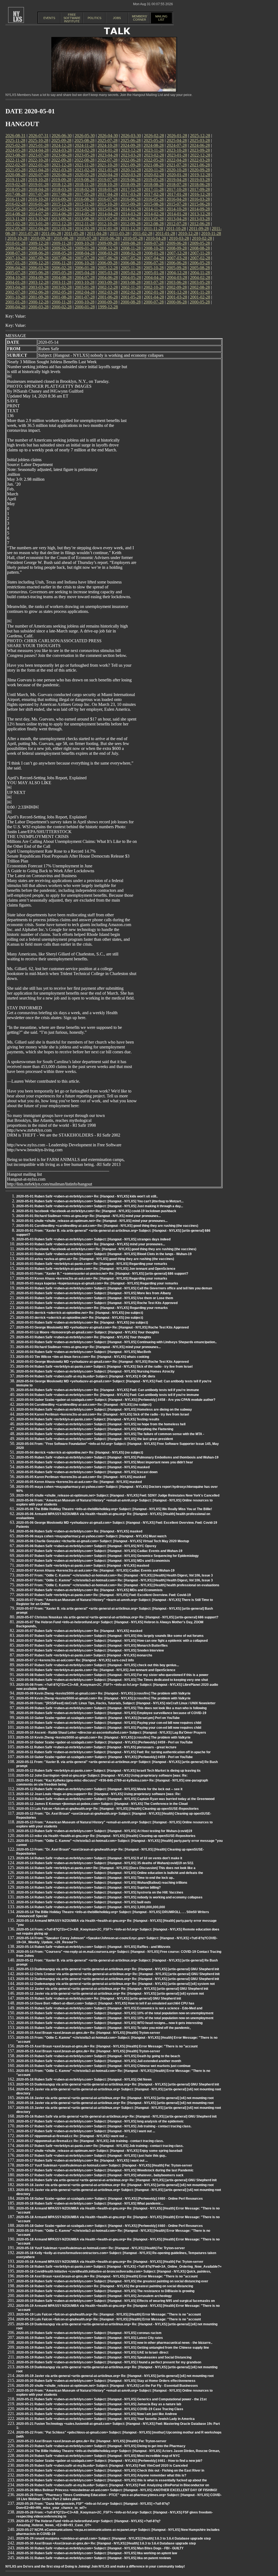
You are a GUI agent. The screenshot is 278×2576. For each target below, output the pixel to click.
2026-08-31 (15, 136)
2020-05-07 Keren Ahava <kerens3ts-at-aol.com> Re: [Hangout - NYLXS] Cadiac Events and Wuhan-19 (95, 1571)
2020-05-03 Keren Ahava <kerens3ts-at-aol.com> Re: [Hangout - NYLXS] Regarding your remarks (92, 1278)
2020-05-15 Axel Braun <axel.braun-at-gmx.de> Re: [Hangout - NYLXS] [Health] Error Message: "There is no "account (107, 2046)
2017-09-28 (200, 189)
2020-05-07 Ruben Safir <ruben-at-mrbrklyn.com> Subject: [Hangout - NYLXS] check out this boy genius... (98, 1665)
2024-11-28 (85, 145)
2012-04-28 (39, 229)
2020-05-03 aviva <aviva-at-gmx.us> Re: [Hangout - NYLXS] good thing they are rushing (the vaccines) (95, 1259)
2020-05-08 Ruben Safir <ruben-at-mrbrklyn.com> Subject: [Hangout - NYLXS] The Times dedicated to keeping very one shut (112, 1680)
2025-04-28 (177, 140)
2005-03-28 (108, 273)
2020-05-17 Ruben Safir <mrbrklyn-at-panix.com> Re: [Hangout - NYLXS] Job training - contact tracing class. (100, 2146)
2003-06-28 (177, 282)
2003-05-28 (200, 282)
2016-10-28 (38, 199)
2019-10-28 (38, 180)
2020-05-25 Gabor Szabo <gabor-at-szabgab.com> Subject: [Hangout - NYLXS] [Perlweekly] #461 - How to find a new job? (109, 2461)
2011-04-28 (97, 233)
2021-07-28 (177, 165)
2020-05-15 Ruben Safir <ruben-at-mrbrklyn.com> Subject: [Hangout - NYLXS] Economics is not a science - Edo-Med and (109, 2008)
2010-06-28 (110, 238)
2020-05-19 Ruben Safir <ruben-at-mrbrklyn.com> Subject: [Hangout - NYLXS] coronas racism (89, 2333)
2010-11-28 (211, 233)
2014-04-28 (108, 214)
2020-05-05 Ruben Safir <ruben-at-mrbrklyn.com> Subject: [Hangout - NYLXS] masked (83, 1467)
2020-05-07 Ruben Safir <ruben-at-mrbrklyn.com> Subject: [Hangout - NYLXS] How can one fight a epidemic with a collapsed (112, 1641)
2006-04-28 (15, 268)
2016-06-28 (131, 199)
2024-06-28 (200, 145)
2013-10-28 (38, 219)
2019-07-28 (108, 180)
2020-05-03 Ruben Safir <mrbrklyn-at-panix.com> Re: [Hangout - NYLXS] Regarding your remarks (92, 1264)
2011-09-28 (199, 229)
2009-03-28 (39, 248)
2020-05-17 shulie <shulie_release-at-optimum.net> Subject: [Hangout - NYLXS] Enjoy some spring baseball (99, 2151)
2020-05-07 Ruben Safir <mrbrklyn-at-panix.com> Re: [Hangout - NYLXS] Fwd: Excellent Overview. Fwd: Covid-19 (104, 1595)
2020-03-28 (131, 175)
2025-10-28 (38, 140)
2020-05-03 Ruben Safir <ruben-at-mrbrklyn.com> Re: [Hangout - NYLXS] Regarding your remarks (92, 1308)
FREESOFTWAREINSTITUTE (72, 18)
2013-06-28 (131, 219)
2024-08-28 (154, 145)
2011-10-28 (176, 229)
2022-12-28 (200, 155)
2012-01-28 (108, 229)
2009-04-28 (15, 248)
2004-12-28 (177, 273)
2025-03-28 (200, 140)
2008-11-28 (131, 248)
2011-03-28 (120, 233)
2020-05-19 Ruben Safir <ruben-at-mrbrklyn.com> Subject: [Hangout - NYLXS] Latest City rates (90, 2338)
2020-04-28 (108, 175)
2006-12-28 (39, 263)
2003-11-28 (61, 282)
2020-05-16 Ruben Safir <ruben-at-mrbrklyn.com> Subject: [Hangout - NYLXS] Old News (84, 2080)
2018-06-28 (200, 184)
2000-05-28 (200, 302)
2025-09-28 (61, 140)
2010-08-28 (64, 238)
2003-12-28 (39, 282)
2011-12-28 (131, 229)
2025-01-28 (39, 145)
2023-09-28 (200, 150)
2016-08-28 (84, 199)
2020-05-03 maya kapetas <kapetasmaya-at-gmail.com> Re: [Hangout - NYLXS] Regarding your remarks (97, 1283)
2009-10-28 (84, 243)
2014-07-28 (39, 214)
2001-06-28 (108, 297)
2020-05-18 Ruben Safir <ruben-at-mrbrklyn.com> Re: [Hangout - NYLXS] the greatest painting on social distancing (105, 2286)
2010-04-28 (156, 238)
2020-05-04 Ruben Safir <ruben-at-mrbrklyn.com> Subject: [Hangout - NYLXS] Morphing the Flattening (95, 1429)
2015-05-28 (15, 209)
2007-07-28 (85, 258)
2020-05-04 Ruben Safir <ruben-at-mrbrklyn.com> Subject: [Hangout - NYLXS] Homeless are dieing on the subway (104, 1410)
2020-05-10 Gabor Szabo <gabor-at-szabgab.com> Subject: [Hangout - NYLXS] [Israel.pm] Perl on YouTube (98, 1718)
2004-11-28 (200, 273)
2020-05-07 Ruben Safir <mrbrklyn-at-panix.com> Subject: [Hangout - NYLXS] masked (83, 1566)
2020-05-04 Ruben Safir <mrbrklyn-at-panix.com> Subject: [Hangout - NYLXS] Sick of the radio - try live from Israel (104, 1367)
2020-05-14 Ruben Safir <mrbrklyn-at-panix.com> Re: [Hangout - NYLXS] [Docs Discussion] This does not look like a (106, 1868)
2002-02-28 (131, 292)
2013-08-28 (84, 219)
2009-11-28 (61, 243)
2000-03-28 (39, 307)
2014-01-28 (177, 214)
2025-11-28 (15, 140)
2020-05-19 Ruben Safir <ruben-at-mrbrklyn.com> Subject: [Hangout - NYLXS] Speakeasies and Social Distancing (104, 2357)
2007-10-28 (15, 258)
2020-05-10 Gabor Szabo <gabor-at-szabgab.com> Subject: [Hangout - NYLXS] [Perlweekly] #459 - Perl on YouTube (105, 1742)
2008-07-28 (15, 253)
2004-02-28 (200, 277)
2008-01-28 (154, 253)
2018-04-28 (39, 189)
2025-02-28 (15, 145)
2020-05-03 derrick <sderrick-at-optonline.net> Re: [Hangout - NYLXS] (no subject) (80, 1313)
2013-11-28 (15, 219)
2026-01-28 (177, 136)
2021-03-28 (62, 170)
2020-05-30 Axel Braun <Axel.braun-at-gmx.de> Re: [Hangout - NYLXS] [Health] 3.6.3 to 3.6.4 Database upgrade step (106, 2543)
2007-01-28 (15, 263)
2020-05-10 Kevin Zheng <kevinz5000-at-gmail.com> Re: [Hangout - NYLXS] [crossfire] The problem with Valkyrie (103, 1737)
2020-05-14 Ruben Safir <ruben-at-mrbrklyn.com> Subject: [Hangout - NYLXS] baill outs (84, 1902)
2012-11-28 (85, 224)
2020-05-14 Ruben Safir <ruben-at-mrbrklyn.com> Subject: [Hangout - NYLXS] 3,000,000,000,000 (91, 1907)
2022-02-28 (15, 165)
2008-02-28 (131, 253)
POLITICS (94, 18)
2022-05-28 (154, 160)
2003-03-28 (39, 287)
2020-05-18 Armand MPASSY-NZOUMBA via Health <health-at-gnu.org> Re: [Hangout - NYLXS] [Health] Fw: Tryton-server (110, 2262)
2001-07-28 (85, 297)
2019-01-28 (39, 184)
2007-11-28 (200, 253)
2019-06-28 (131, 180)
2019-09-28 (61, 180)
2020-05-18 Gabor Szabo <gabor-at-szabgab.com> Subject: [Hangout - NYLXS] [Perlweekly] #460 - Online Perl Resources (110, 2199)
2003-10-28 (84, 282)
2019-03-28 (200, 180)
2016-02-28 (15, 204)
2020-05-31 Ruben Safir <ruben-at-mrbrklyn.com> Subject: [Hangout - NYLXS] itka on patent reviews (94, 2558)
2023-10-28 (177, 150)
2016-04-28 (177, 199)
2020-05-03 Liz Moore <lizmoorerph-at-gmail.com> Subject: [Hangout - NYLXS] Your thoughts (88, 1332)
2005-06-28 (39, 273)
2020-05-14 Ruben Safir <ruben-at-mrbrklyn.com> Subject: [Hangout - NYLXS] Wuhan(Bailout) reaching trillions (102, 1883)
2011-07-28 (28, 233)
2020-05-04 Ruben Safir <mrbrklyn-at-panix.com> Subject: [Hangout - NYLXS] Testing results (88, 1419)
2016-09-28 (61, 199)
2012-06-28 (200, 224)
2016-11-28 (15, 199)
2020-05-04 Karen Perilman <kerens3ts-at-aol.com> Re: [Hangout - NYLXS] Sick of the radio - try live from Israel (103, 1414)
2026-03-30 (131, 136)
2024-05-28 (15, 150)
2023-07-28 (39, 155)
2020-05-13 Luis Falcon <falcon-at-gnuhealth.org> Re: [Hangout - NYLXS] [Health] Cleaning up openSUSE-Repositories (108, 1809)
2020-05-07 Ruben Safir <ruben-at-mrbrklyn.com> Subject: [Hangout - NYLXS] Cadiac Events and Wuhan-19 (99, 1551)
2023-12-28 (131, 150)
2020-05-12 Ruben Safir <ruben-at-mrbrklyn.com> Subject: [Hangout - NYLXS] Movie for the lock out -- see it (99, 1789)
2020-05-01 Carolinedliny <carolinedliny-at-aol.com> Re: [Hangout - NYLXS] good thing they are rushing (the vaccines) (107, 1226)
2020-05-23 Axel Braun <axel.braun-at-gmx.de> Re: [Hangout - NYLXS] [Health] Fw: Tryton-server (91, 2441)
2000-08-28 (131, 302)
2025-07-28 (108, 140)
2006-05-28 (200, 263)
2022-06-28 (131, 160)
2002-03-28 (108, 292)
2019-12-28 (200, 175)
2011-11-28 (153, 229)
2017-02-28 (154, 194)
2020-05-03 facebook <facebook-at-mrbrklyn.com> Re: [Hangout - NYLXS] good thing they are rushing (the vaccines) (106, 1249)
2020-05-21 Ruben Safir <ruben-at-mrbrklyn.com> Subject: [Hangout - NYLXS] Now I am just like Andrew (97, 2414)
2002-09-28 (177, 287)
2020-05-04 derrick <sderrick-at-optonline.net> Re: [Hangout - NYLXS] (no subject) (80, 1453)
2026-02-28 (154, 136)
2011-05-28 (74, 233)
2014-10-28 (177, 209)
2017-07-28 (39, 194)
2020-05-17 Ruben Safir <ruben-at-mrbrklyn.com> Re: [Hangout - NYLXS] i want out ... (82, 2161)
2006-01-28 (85, 268)
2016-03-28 (200, 199)
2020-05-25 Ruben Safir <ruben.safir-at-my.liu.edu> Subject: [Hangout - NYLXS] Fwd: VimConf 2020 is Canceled (102, 2466)
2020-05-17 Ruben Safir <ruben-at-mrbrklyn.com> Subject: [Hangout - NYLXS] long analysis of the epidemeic (100, 2121)
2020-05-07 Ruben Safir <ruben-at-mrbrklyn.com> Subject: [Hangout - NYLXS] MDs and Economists (93, 1561)
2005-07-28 (15, 273)
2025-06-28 (131, 140)
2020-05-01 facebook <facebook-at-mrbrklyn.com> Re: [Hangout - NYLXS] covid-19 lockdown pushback (96, 1211)
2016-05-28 (154, 199)
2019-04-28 (177, 180)
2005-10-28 (154, 268)
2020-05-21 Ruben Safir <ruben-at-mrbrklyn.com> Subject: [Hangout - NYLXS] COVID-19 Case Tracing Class (100, 2409)
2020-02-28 (154, 175)
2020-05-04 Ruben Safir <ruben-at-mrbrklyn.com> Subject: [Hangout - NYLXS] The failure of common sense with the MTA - (110, 1434)
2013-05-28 (154, 219)
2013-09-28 (61, 219)
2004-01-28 (15, 282)
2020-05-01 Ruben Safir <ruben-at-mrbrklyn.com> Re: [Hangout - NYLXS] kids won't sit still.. (87, 1196)
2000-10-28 (84, 302)
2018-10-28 (108, 184)
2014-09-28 (200, 209)
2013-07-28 (108, 219)
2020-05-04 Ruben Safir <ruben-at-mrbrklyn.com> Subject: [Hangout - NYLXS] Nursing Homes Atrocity (95, 1371)
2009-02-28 (62, 248)
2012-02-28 (85, 229)
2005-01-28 (154, 273)
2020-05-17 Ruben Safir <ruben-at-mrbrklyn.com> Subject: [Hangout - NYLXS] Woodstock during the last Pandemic (105, 2170)
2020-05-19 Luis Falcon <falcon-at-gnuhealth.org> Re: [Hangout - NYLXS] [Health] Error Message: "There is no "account (109, 2314)
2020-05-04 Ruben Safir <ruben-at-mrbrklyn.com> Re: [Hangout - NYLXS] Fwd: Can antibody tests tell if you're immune (108, 1390)
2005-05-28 (62, 273)
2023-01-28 (177, 155)
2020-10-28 (177, 170)
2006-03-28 (39, 268)
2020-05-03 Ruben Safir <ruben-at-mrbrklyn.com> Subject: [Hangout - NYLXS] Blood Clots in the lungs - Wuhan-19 (104, 1254)
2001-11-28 (200, 292)
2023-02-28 (154, 155)
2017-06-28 (62, 194)
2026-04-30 (108, 136)
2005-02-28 (131, 273)
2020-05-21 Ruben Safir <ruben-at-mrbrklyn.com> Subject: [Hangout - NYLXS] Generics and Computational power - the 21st (111, 2399)
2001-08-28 (62, 297)
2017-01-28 (177, 194)
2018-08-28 (154, 184)
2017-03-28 (131, 194)
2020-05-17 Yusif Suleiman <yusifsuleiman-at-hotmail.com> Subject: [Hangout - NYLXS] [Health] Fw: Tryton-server (104, 2165)
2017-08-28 (15, 194)
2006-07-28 (154, 263)
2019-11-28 (15, 180)
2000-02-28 (62, 307)
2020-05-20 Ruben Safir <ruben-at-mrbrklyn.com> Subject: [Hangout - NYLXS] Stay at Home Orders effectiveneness (106, 2381)
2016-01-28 (39, 204)
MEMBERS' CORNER (140, 18)
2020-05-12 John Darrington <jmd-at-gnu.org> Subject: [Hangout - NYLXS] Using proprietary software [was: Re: (102, 1776)
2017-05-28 (85, 194)
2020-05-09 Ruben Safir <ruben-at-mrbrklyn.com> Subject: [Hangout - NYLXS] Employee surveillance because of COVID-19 (111, 1713)
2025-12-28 (200, 136)
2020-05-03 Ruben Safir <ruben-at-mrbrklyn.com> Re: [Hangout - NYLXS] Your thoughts (84, 1337)
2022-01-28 (39, 165)
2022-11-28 (15, 160)
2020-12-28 (131, 170)
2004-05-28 (131, 277)
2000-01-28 (85, 307)
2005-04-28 (85, 273)
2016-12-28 (200, 194)
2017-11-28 (154, 189)
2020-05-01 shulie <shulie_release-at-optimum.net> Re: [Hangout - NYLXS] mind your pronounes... (92, 1221)
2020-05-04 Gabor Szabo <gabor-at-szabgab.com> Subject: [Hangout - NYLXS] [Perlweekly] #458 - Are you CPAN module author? (116, 1400)
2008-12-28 (108, 248)
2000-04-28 (15, 307)
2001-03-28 (177, 297)
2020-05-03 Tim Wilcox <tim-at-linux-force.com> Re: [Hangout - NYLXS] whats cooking (83, 1357)
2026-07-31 (39, 136)
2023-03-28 (131, 155)
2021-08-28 (154, 165)
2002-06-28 (39, 292)
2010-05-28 (133, 238)
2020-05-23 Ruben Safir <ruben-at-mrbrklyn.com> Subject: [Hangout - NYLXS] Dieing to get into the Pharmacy (101, 2446)
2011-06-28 (51, 233)
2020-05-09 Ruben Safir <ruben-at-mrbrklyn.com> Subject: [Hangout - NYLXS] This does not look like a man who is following (111, 1708)
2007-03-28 (177, 258)
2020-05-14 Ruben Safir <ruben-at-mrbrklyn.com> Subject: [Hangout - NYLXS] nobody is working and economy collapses (109, 1897)
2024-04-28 (39, 150)
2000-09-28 (108, 302)
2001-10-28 (15, 297)
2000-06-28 (177, 302)
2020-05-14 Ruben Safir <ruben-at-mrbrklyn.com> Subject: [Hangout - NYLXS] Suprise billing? (89, 1888)
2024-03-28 (62, 150)
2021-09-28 (131, 165)
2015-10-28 (108, 204)
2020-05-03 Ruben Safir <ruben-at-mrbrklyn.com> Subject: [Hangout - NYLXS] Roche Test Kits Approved (97, 1303)
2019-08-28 (84, 180)
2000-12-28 (39, 302)
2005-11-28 (131, 268)
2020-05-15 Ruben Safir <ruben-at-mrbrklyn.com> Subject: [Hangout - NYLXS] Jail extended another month (99, 2061)
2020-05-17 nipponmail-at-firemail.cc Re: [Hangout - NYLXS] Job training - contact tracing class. (90, 2141)
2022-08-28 (84, 160)
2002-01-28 (154, 292)
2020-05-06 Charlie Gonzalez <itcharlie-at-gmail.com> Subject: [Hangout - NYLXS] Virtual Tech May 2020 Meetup (103, 1541)
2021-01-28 (108, 170)
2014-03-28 (131, 214)
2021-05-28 (15, 170)
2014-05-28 (85, 214)
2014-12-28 (131, 209)
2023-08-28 (15, 155)
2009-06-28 (177, 243)
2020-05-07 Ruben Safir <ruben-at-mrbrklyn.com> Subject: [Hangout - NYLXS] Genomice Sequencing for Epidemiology (108, 1556)
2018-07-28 (177, 184)
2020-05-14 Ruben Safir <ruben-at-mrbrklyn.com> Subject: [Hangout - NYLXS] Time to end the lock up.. (95, 1878)
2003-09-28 (108, 282)
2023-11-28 (154, 150)
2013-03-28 (200, 219)
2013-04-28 (177, 219)
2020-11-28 (154, 170)
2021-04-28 (39, 170)
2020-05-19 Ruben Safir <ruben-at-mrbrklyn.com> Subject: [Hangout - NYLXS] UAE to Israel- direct (92, 2352)
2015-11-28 (85, 204)
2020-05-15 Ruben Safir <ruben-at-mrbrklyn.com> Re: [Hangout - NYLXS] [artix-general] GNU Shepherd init (99, 1998)
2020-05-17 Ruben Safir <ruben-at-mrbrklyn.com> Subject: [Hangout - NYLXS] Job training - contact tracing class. (104, 2126)
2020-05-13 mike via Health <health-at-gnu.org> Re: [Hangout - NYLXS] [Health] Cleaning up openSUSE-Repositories (106, 1836)
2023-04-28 (108, 155)
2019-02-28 (15, 184)
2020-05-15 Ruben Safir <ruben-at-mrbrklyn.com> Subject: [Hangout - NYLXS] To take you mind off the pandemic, (103, 2028)
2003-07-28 (154, 282)
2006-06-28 (177, 263)
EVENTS (49, 18)
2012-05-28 (15, 229)
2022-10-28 (38, 160)
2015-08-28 (154, 204)
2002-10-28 (154, 287)
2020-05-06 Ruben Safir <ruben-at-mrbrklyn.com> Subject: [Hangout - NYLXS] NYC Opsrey (86, 1546)
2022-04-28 (177, 160)
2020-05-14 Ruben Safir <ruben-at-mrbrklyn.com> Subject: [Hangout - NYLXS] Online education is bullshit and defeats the (110, 1873)
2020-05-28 (85, 175)
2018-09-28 (131, 184)
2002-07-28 (15, 292)
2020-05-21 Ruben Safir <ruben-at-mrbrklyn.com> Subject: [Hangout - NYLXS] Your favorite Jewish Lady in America (105, 2419)
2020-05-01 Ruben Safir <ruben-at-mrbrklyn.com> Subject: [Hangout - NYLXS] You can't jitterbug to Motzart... (100, 1201)
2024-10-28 (108, 145)
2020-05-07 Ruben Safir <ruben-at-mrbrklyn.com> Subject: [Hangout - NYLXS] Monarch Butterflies (92, 1646)
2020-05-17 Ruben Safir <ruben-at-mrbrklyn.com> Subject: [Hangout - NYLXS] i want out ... (86, 2131)
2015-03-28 (62, 209)
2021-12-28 (62, 165)
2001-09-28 (39, 297)
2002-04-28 (85, 292)
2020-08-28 (15, 175)
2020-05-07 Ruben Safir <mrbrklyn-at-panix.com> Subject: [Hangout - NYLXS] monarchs (84, 1655)
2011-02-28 (142, 233)
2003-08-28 (131, 282)
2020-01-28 (177, 175)
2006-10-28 (84, 263)
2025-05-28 (154, 140)
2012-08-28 (154, 224)
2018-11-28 (85, 184)
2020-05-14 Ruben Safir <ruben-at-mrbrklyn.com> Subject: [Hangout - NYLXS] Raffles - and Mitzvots (93, 1947)
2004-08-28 (62, 277)
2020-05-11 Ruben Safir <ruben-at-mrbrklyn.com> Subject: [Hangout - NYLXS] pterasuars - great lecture (96, 1747)
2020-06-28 (62, 175)
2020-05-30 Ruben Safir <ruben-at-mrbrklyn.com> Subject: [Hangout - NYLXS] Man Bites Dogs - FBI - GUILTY (100, 2548)
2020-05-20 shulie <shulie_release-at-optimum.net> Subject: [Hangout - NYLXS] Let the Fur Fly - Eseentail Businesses (107, 2386)
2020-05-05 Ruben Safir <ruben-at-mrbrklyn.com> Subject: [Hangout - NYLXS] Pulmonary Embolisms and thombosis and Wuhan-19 (117, 1457)
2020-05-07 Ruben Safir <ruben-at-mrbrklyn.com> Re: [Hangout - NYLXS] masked (79, 1631)
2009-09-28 (108, 243)
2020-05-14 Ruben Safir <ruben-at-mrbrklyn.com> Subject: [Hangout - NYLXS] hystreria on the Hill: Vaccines (100, 1892)
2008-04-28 (85, 253)
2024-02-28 (85, 150)
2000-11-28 (61, 302)
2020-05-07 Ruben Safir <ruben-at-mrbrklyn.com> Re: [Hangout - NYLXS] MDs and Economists (89, 1590)
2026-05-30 (85, 136)
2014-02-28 (154, 214)
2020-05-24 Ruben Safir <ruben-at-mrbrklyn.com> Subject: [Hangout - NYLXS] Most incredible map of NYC (98, 2456)
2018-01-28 (108, 189)
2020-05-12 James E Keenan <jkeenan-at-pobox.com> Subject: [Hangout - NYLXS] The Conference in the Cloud (102, 1804)
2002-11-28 (131, 287)
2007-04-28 (154, 258)
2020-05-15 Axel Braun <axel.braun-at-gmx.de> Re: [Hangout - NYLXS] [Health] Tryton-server (88, 2033)
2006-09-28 (108, 263)
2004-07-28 (85, 277)
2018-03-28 (62, 189)
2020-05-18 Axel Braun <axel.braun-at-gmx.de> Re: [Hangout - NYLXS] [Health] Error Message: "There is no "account (107, 2276)
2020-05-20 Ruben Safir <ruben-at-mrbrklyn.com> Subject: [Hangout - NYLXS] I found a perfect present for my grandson (109, 2362)
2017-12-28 (131, 189)
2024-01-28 (108, 150)
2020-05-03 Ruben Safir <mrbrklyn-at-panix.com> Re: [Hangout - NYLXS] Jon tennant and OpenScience (96, 1269)
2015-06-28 (200, 204)
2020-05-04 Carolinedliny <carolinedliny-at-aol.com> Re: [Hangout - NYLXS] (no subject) (84, 1405)
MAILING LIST (161, 18)
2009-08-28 (131, 243)
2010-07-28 (87, 238)
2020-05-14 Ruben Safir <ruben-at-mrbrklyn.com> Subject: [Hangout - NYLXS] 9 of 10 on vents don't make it (99, 1858)
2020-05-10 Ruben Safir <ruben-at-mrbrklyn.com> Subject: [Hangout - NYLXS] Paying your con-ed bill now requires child (109, 1723)
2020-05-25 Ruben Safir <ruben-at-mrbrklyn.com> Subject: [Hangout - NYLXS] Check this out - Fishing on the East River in (110, 2471)
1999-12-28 (108, 307)
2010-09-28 (40, 238)
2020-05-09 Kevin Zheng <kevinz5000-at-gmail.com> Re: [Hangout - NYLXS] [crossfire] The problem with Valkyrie (103, 1693)
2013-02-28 (15, 224)
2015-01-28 (108, 209)
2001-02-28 (200, 297)
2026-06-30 (62, 136)
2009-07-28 (154, 243)
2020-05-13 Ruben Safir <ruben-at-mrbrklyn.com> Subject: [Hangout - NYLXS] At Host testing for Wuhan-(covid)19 (104, 1831)
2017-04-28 (108, 194)
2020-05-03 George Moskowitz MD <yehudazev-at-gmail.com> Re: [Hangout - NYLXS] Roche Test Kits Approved (102, 1327)
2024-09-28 (131, 145)
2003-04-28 (15, 287)
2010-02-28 (202, 238)
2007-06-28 (108, 258)
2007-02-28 (200, 258)
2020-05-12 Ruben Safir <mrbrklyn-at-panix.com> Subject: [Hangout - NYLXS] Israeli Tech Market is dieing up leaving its (108, 1771)
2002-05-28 (62, 292)
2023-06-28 (62, 155)
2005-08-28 (200, 268)
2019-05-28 (154, 180)
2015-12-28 (62, 204)
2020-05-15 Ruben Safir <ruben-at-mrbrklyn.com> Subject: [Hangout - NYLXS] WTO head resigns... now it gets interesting (109, 2023)
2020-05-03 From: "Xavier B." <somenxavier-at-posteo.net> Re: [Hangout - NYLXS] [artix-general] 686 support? (102, 1274)
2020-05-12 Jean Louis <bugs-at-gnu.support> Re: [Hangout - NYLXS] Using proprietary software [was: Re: (99, 1794)
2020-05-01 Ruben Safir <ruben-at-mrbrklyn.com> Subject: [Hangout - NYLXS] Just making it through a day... (100, 1206)
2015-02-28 (85, 209)
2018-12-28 (62, 184)
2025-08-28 (84, 140)
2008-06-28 (39, 253)
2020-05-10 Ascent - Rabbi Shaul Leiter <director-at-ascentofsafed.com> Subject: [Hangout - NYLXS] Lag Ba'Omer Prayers (111, 1733)
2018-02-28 (85, 189)
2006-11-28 (61, 263)
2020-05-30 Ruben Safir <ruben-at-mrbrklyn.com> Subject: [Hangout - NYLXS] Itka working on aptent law (97, 2553)
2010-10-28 (17, 238)
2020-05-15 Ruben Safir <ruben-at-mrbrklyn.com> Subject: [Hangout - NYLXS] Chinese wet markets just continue (103, 2066)
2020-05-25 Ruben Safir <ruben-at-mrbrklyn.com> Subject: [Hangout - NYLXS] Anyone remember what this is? (101, 2475)
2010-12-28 (188, 233)
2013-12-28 (200, 214)
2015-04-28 (39, 209)
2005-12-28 (108, 268)
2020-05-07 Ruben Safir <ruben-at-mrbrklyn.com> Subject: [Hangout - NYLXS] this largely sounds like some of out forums (110, 1636)
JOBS (117, 18)
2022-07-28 (108, 160)
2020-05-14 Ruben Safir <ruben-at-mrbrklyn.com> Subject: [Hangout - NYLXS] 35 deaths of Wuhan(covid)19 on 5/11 (105, 1863)
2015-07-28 (177, 204)
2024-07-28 (177, 145)
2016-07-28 (108, 199)
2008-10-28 (154, 248)
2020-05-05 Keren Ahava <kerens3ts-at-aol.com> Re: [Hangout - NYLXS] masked (79, 1482)
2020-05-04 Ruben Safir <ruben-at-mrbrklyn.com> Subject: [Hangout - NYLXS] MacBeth (84, 1352)
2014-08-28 (15, 214)
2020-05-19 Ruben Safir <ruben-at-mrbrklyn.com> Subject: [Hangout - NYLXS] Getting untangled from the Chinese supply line (113, 2348)
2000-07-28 (154, 302)
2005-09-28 (177, 268)
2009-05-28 (200, 243)
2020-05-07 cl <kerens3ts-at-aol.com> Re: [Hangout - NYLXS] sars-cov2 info (75, 1660)
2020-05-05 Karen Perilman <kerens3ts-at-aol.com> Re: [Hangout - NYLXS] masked (81, 1477)
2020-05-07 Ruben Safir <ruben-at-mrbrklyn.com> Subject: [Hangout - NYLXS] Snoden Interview (90, 1650)
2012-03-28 (62, 229)
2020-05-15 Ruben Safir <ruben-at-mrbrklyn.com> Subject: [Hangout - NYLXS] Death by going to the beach (98, 2056)
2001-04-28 (154, 297)
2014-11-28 (154, 209)
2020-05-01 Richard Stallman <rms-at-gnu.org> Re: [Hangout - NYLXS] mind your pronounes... (89, 1216)
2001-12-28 (177, 292)
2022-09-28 (61, 160)
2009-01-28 (85, 248)
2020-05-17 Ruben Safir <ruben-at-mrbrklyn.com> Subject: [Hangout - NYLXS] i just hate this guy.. (91, 2156)
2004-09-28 (39, 277)
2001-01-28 (15, 302)
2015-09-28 (131, 204)
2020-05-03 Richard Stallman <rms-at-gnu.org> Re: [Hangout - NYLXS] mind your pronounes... (89, 1347)
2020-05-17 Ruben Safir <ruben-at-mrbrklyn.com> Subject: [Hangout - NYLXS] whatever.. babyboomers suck (100, 2175)
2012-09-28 (131, 224)
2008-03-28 (108, 253)
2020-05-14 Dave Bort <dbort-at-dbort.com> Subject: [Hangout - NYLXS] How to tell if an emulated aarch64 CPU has (105, 2003)
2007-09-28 (39, 258)
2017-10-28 (177, 189)
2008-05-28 (62, 253)
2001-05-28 (131, 297)
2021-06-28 (200, 165)
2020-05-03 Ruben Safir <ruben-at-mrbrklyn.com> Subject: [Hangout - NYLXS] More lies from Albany (94, 1293)
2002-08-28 (200, 287)
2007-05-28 (131, 258)
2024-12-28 (62, 145)
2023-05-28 (85, 155)
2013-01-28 (39, 224)
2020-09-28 (200, 170)
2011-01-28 (165, 233)
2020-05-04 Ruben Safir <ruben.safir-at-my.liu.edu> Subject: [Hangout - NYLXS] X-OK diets (86, 1376)
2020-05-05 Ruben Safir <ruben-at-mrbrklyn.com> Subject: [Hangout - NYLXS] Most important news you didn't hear (105, 1462)
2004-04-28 (154, 277)
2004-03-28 (177, 277)
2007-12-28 (177, 253)
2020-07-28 (39, 175)
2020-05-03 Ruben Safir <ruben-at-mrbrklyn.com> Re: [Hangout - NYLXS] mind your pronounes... (91, 1244)
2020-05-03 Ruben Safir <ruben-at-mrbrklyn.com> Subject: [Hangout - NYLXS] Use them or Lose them (95, 1298)
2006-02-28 (62, 268)
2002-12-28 (108, 287)
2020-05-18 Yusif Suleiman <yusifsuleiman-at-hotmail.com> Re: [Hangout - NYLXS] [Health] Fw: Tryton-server (101, 2248)
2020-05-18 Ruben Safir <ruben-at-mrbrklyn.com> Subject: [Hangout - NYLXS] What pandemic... (90, 2203)
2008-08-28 (200, 248)
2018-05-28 (15, 189)
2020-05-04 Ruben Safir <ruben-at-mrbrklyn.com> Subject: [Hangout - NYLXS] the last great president (95, 1439)
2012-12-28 (62, 224)
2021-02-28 (85, 170)
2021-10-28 (108, 165)
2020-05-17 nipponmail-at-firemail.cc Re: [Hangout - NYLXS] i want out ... (72, 2136)
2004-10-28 (15, 277)
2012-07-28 (177, 224)
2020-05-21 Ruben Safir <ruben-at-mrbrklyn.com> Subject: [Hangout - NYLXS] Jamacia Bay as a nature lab (99, 2404)
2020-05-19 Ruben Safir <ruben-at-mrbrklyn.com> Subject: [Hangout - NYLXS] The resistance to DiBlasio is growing (105, 2291)
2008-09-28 (177, 248)
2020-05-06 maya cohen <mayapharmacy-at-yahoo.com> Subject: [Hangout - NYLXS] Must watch (91, 1536)
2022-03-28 (200, 160)
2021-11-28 (85, 165)
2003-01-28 (85, 287)
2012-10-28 (108, 224)
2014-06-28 (62, 214)
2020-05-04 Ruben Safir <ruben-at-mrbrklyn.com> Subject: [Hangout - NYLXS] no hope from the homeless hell (101, 1424)
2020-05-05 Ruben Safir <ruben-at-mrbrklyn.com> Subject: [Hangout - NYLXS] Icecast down (87, 1472)
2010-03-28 (179, 238)
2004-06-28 (108, 277)
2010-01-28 (15, 243)
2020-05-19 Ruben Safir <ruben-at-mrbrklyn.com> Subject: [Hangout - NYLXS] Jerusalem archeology (94, 2296)
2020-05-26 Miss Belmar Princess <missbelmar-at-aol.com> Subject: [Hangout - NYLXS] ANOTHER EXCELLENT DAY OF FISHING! (117, 2490)
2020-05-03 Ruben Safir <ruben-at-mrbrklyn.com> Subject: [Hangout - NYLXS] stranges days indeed (93, 1239)
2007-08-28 (62, 258)
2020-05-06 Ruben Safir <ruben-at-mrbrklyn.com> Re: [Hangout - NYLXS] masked (79, 1531)
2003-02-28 (62, 287)
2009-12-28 (39, 243)
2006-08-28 (131, 263)
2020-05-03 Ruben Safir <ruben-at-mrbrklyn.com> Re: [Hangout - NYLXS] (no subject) (82, 1323)
